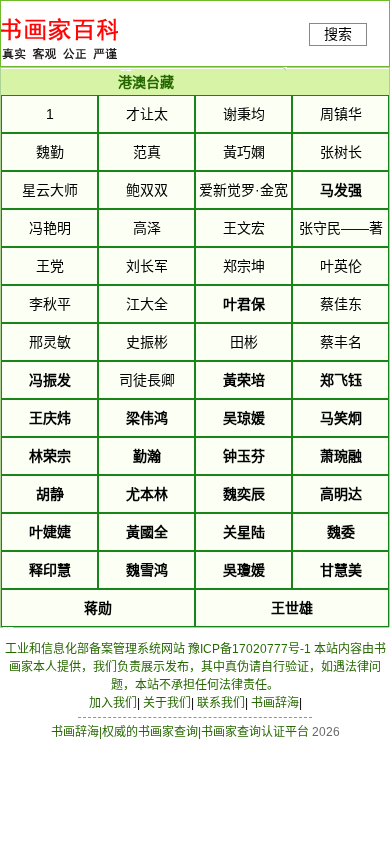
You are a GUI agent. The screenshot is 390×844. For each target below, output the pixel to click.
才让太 (147, 114)
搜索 (338, 34)
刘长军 (147, 266)
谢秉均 (244, 114)
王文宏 (244, 228)
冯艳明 (50, 228)
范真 (147, 152)
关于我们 (167, 703)
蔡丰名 (341, 342)
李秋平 (50, 304)
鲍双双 (147, 190)
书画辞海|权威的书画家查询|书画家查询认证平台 (180, 732)
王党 (50, 266)
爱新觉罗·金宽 (243, 190)
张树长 (341, 152)
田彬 (244, 342)
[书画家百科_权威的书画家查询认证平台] (59, 65)
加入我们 (113, 703)
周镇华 (341, 114)
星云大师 (50, 190)
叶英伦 (341, 266)
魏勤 (50, 152)
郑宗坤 (244, 266)
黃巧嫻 (244, 152)
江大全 (147, 304)
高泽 (147, 228)
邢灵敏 (50, 342)
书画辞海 (275, 703)
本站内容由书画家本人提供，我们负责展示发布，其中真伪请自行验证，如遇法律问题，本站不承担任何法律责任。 (197, 667)
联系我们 (221, 703)
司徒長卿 (147, 380)
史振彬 (147, 342)
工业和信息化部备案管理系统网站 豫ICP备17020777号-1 (158, 649)
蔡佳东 (341, 304)
